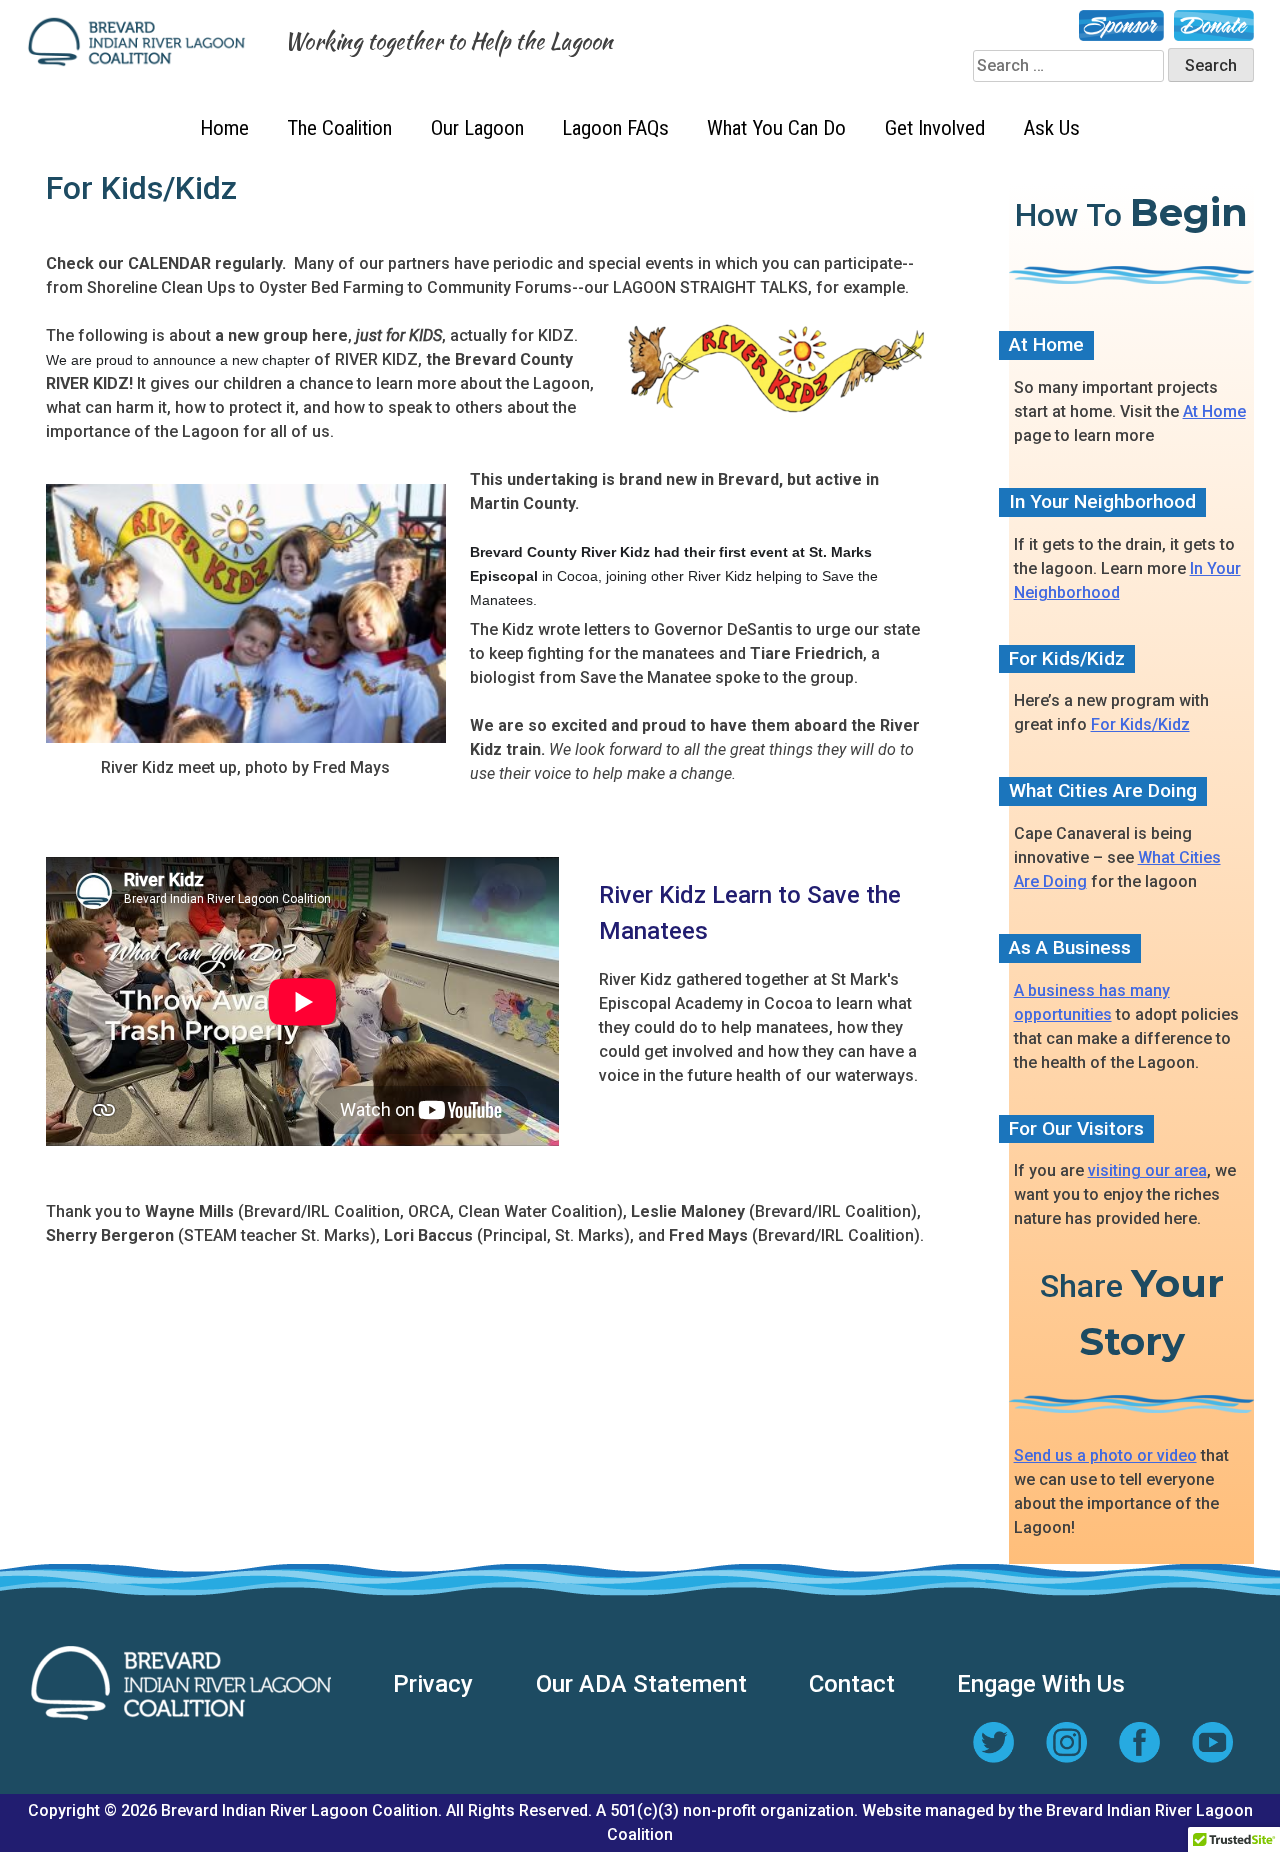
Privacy (433, 1684)
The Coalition (339, 128)
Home (224, 128)
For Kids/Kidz (1140, 724)
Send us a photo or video (1105, 1455)
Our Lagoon (477, 128)
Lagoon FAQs (615, 128)
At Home (1214, 411)
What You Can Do (776, 128)
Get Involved (935, 128)
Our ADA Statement (641, 1684)
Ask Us (1051, 128)
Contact (852, 1684)
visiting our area (1147, 1170)
